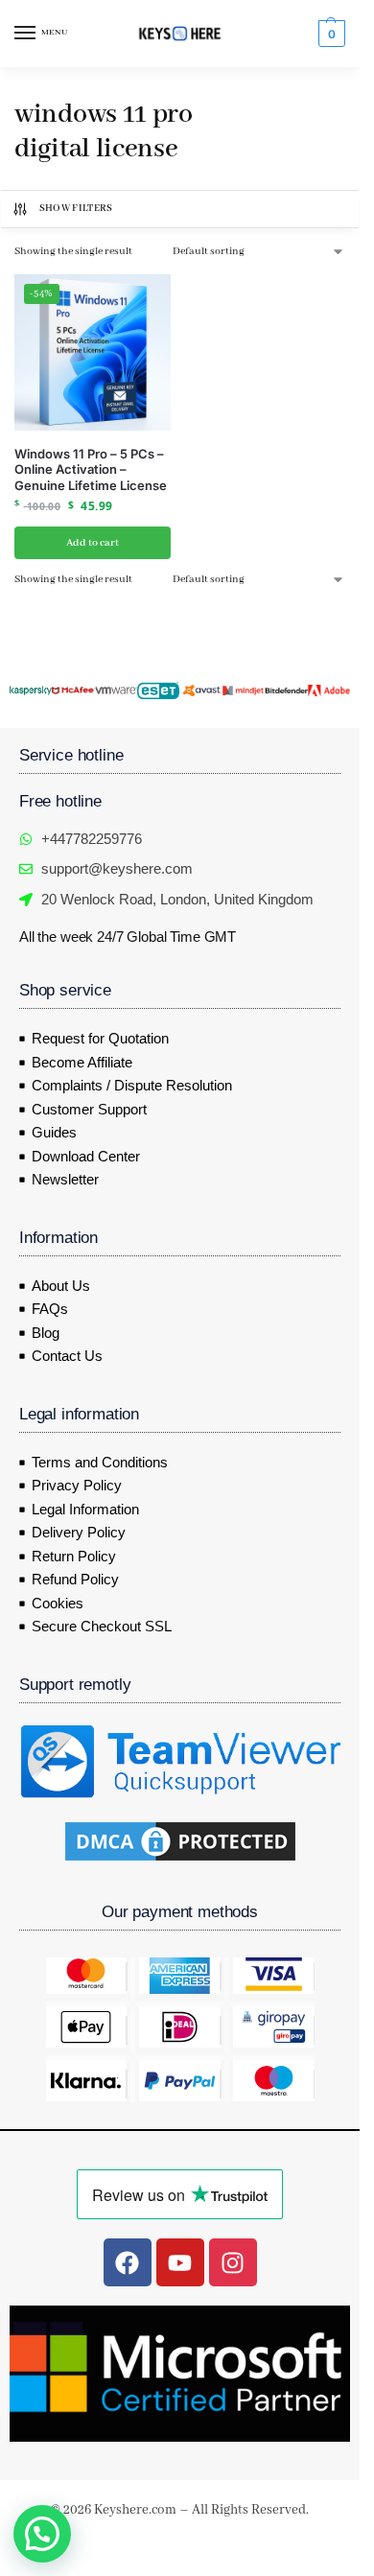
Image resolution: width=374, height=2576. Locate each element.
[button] (329, 34)
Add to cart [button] (93, 543)
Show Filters (76, 209)
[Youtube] (180, 2262)
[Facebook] (128, 2262)
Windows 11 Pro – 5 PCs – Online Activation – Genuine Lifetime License (91, 470)
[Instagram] (233, 2262)
